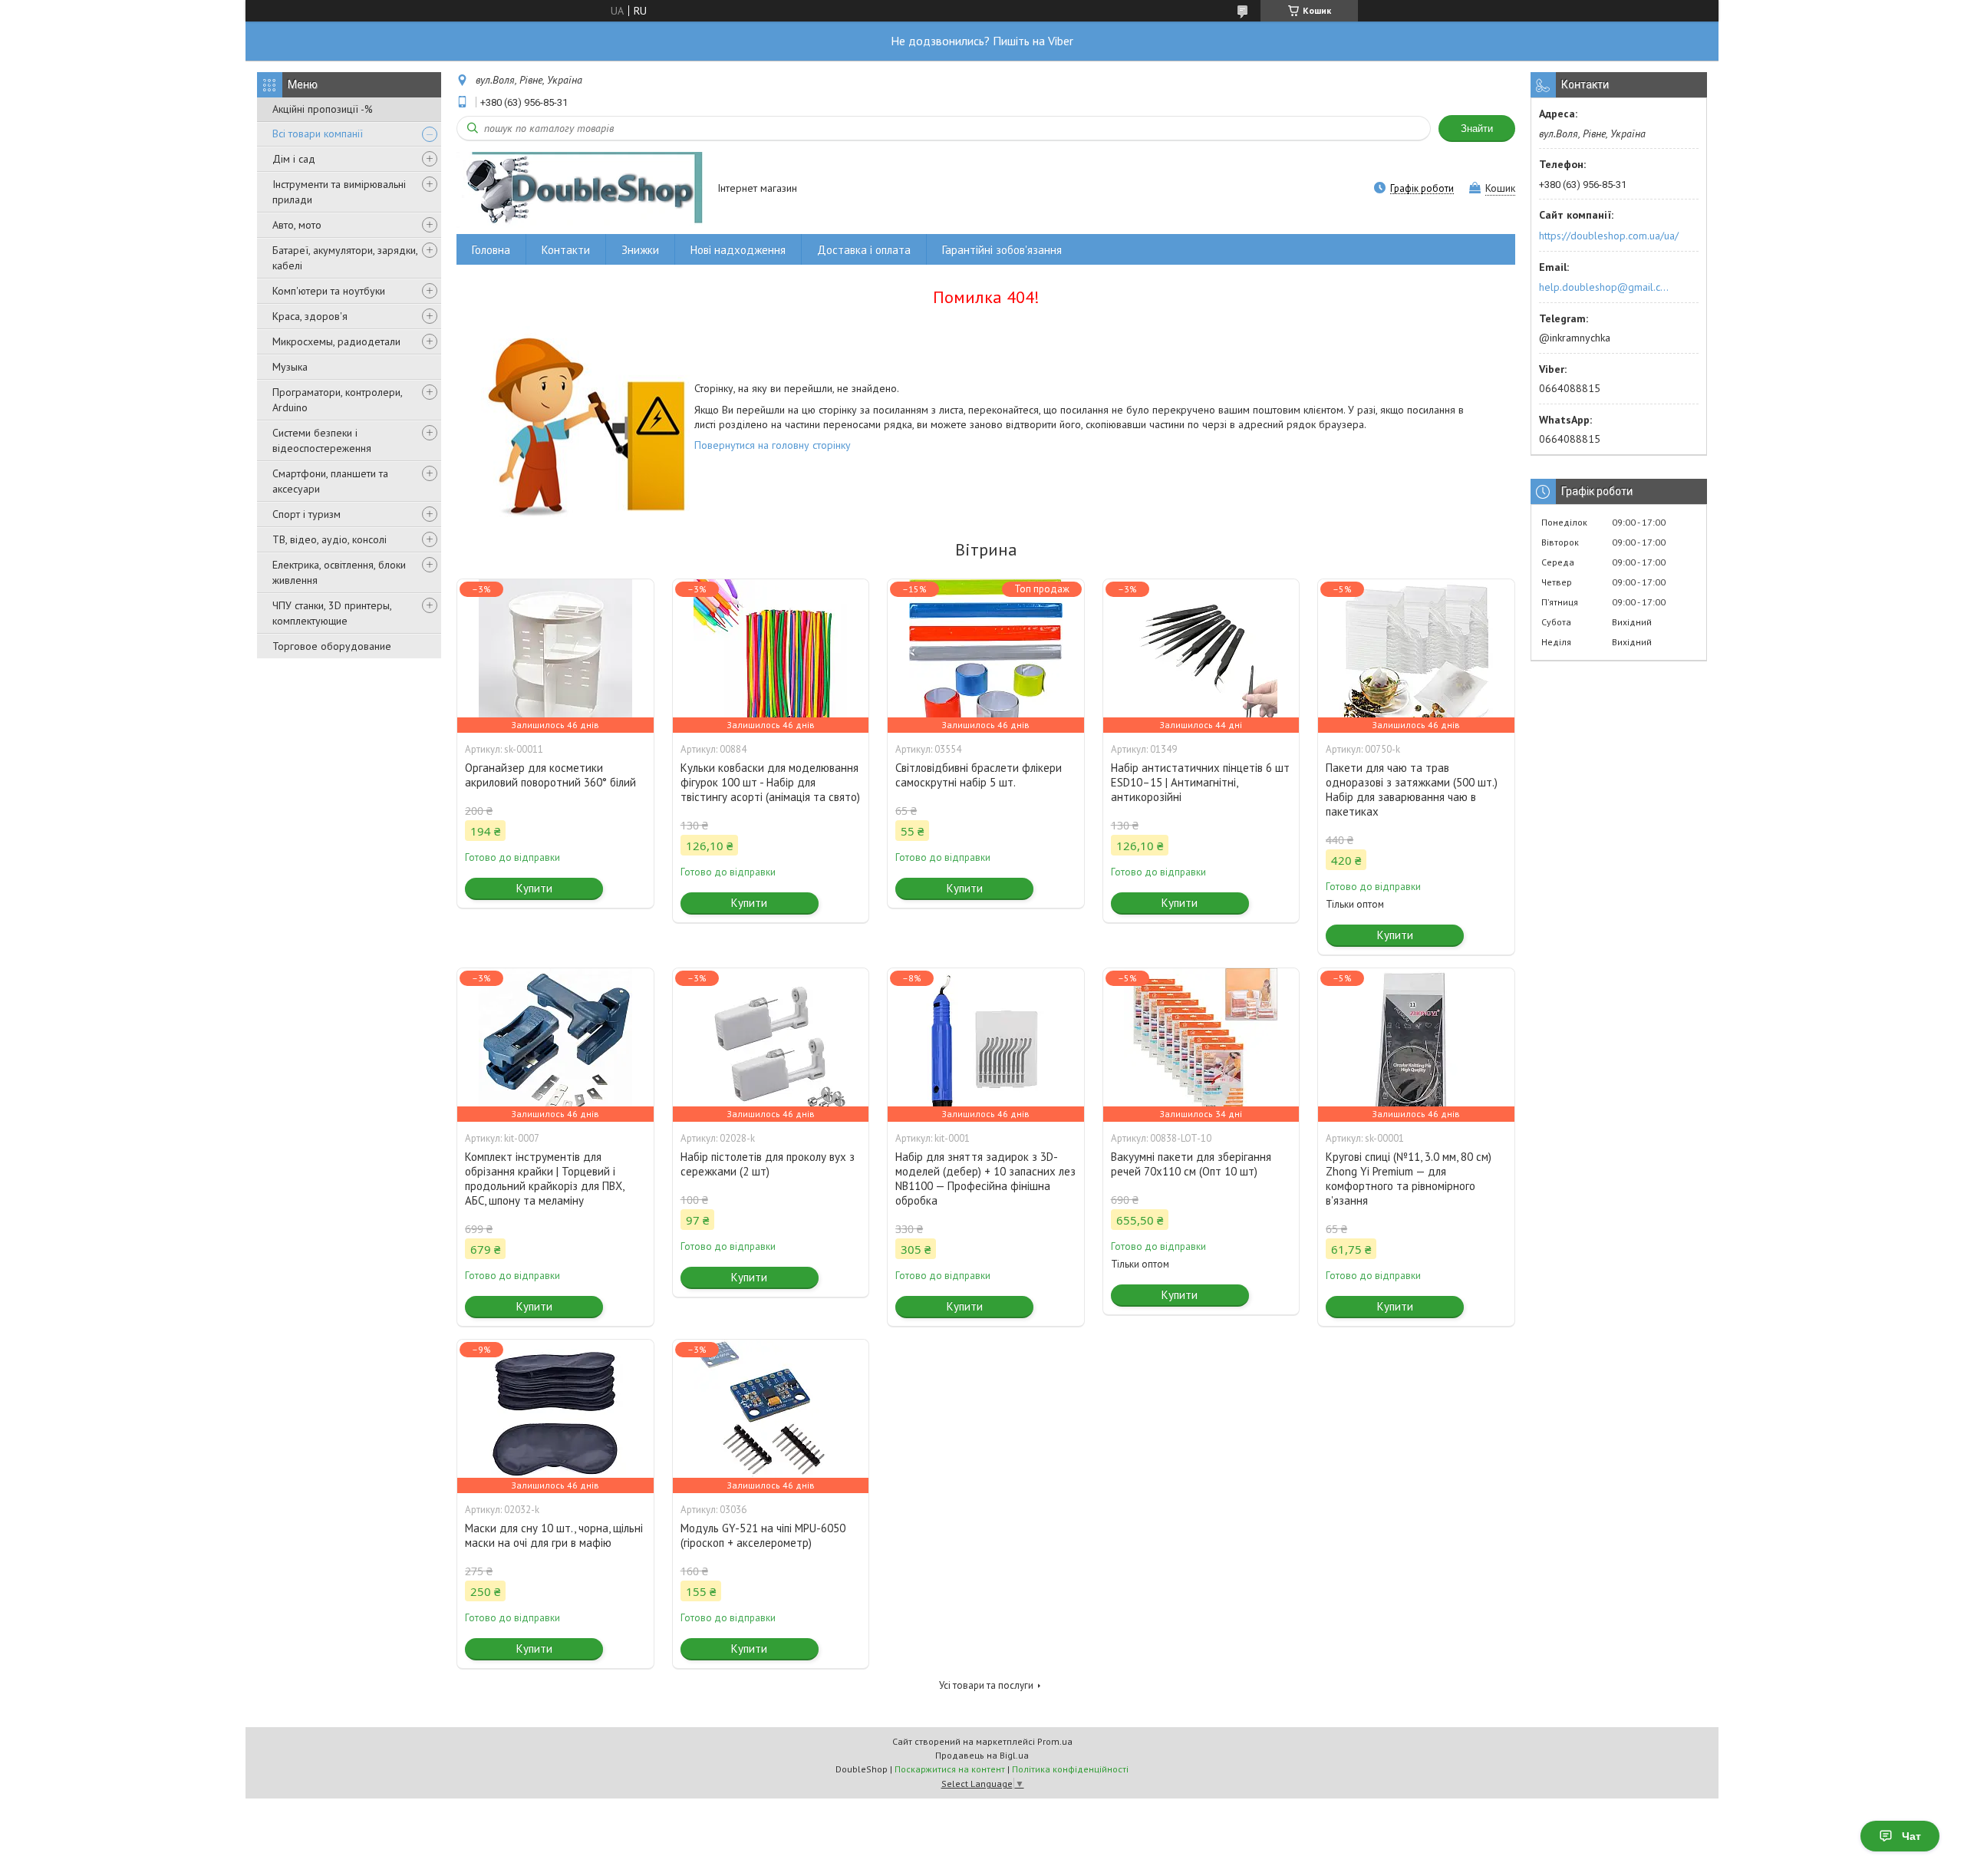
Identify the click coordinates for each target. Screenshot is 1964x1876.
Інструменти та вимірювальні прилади (339, 192)
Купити (534, 888)
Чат (1911, 1836)
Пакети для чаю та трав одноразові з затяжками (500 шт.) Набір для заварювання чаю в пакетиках (1412, 790)
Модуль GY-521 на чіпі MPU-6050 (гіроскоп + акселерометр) (763, 1535)
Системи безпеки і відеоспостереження (322, 440)
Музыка (290, 367)
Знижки (640, 250)
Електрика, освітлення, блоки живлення (339, 572)
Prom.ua (1055, 1741)
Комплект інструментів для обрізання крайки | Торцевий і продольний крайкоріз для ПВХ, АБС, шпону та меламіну (544, 1179)
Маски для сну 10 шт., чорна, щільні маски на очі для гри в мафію (554, 1535)
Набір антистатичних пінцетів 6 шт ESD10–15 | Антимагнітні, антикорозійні (1200, 782)
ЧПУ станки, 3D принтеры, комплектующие (332, 613)
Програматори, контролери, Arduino (337, 400)
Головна (491, 250)
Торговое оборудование (332, 646)
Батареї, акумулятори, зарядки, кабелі (345, 258)
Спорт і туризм (306, 514)
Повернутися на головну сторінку (773, 445)
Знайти (1477, 129)
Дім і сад (294, 159)
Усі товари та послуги (986, 1685)
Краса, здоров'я (310, 316)
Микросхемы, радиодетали (336, 341)
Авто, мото (297, 225)
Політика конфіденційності (1070, 1769)
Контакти (566, 250)
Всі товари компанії (318, 134)
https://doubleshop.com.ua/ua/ (1609, 236)
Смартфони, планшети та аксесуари (330, 481)
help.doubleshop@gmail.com (1606, 287)
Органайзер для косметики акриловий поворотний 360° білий (550, 775)
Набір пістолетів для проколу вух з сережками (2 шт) (768, 1164)
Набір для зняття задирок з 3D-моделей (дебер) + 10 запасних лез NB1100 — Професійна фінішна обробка (985, 1179)
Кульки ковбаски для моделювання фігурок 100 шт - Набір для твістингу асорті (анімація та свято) (770, 782)
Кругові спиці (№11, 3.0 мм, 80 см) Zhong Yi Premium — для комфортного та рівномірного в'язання (1409, 1179)
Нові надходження (738, 250)
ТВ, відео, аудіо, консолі (330, 539)
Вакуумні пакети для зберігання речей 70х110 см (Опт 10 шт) (1191, 1164)
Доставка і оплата (864, 250)
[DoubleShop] (580, 189)
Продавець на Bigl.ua (982, 1755)
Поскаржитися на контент (950, 1769)
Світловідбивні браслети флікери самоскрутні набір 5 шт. (979, 775)
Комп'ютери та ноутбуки (329, 291)
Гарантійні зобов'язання (1002, 250)
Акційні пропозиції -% (323, 109)
